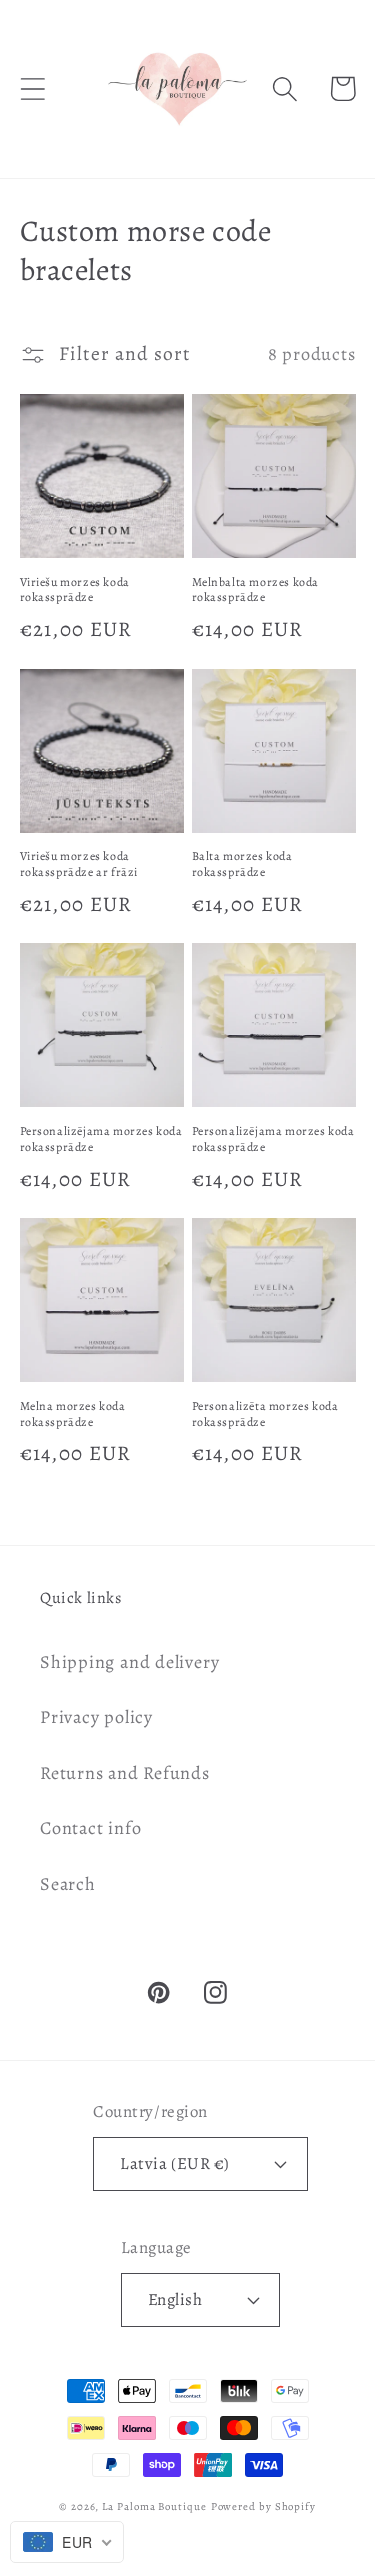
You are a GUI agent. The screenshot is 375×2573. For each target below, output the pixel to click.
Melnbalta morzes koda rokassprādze (256, 590)
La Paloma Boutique (154, 2506)
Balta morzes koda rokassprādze (242, 864)
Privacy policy (96, 1717)
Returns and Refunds (125, 1773)
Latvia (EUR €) (174, 2163)
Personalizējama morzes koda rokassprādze (101, 1139)
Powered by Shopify (263, 2506)
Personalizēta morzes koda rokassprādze (265, 1414)
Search (68, 1884)
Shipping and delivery (129, 1662)
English (175, 2299)
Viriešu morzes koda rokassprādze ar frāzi (79, 864)
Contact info (90, 1828)
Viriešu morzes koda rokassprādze (75, 590)
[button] (32, 88)
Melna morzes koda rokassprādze (73, 1414)
